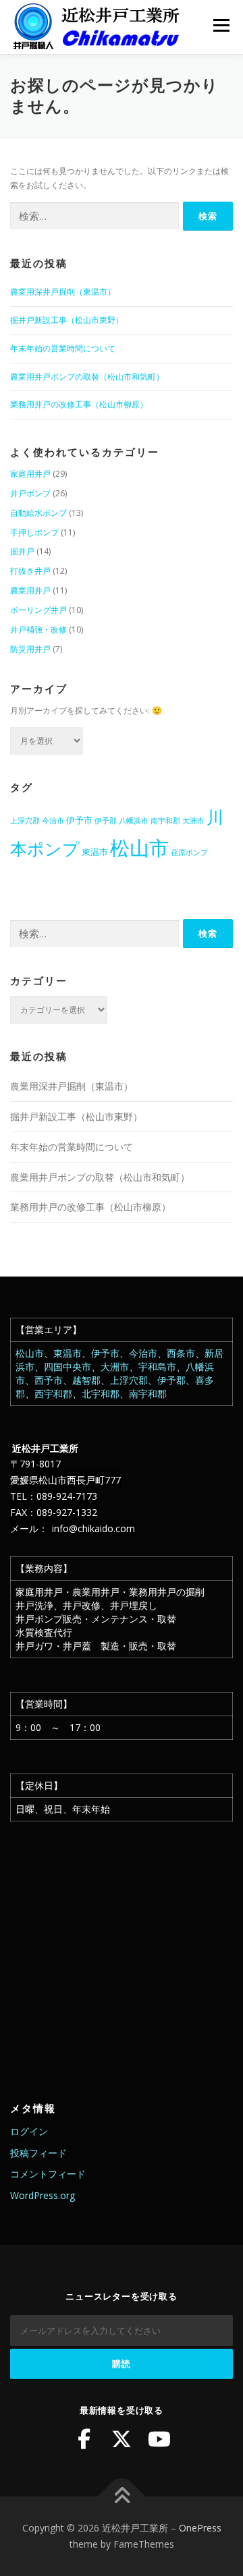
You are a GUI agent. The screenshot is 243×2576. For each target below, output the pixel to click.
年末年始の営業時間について (63, 348)
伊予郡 (106, 821)
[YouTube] (159, 2439)
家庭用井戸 (30, 474)
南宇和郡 (165, 821)
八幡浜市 (134, 821)
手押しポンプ (34, 532)
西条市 (181, 1353)
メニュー (221, 25)
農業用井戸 (30, 590)
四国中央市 (67, 1367)
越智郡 (86, 1380)
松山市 (139, 848)
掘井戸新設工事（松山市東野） (67, 320)
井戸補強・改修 (38, 630)
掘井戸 (22, 551)
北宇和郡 (101, 1394)
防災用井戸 (30, 649)
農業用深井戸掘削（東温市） (63, 292)
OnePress (200, 2528)
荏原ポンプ (189, 852)
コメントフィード (48, 2174)
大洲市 (193, 821)
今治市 (53, 821)
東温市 (95, 852)
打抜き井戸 (30, 571)
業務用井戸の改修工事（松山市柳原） (79, 404)
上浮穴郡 (25, 821)
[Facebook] (84, 2439)
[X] (122, 2439)
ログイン (29, 2131)
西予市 (49, 1380)
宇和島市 (157, 1367)
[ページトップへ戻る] (122, 2497)
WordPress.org (43, 2195)
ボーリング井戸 (38, 610)
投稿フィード (38, 2153)
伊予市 (79, 820)
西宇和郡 (53, 1394)
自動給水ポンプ (38, 513)
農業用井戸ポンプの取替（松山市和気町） (87, 377)
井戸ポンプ (30, 493)
